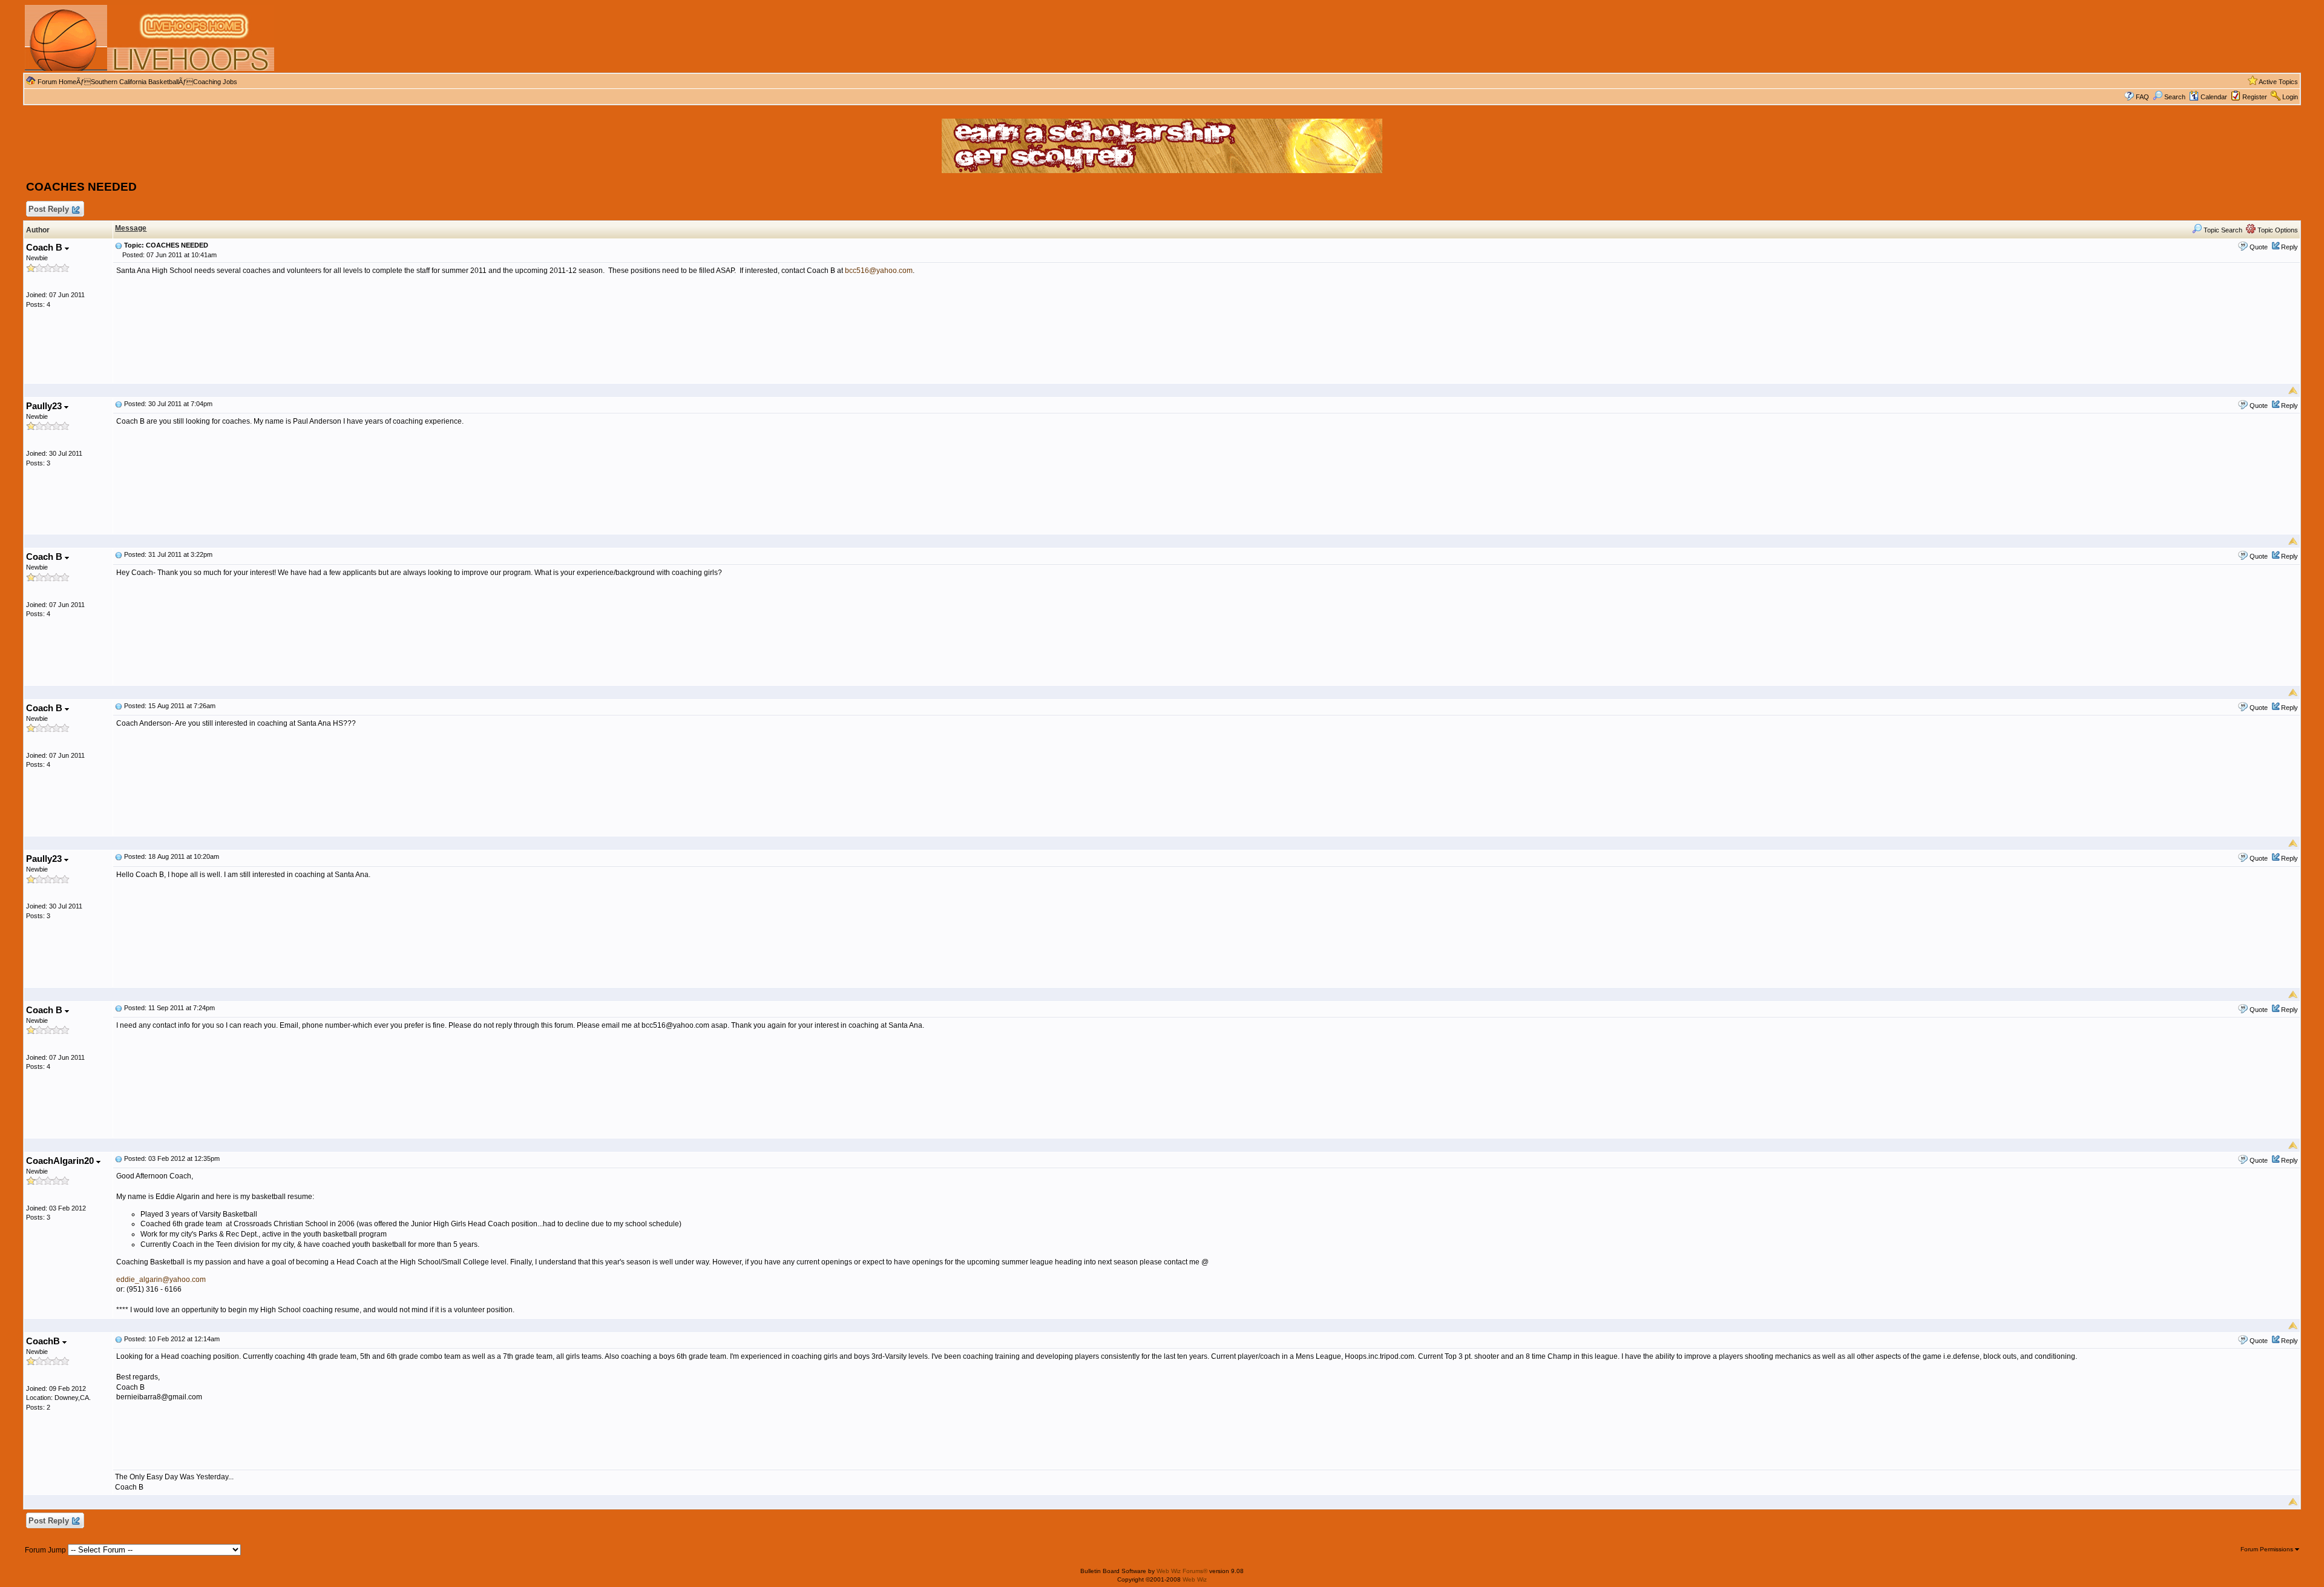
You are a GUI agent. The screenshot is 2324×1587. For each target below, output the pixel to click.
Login (2290, 97)
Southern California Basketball (135, 82)
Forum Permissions (2268, 1549)
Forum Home (57, 82)
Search (2175, 97)
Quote (2259, 247)
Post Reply (49, 209)
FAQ (2142, 97)
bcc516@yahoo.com (879, 271)
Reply (2290, 247)
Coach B (45, 247)
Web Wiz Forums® (1182, 1571)
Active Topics (2278, 82)
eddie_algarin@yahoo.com (161, 1280)
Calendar (2214, 97)
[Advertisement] (1072, 38)
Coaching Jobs (215, 82)
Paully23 (45, 406)
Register (2255, 97)
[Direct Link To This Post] (119, 245)
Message (131, 228)
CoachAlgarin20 (61, 1161)
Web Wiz (1195, 1579)
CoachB (44, 1341)
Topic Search (2222, 230)
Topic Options (2277, 230)
